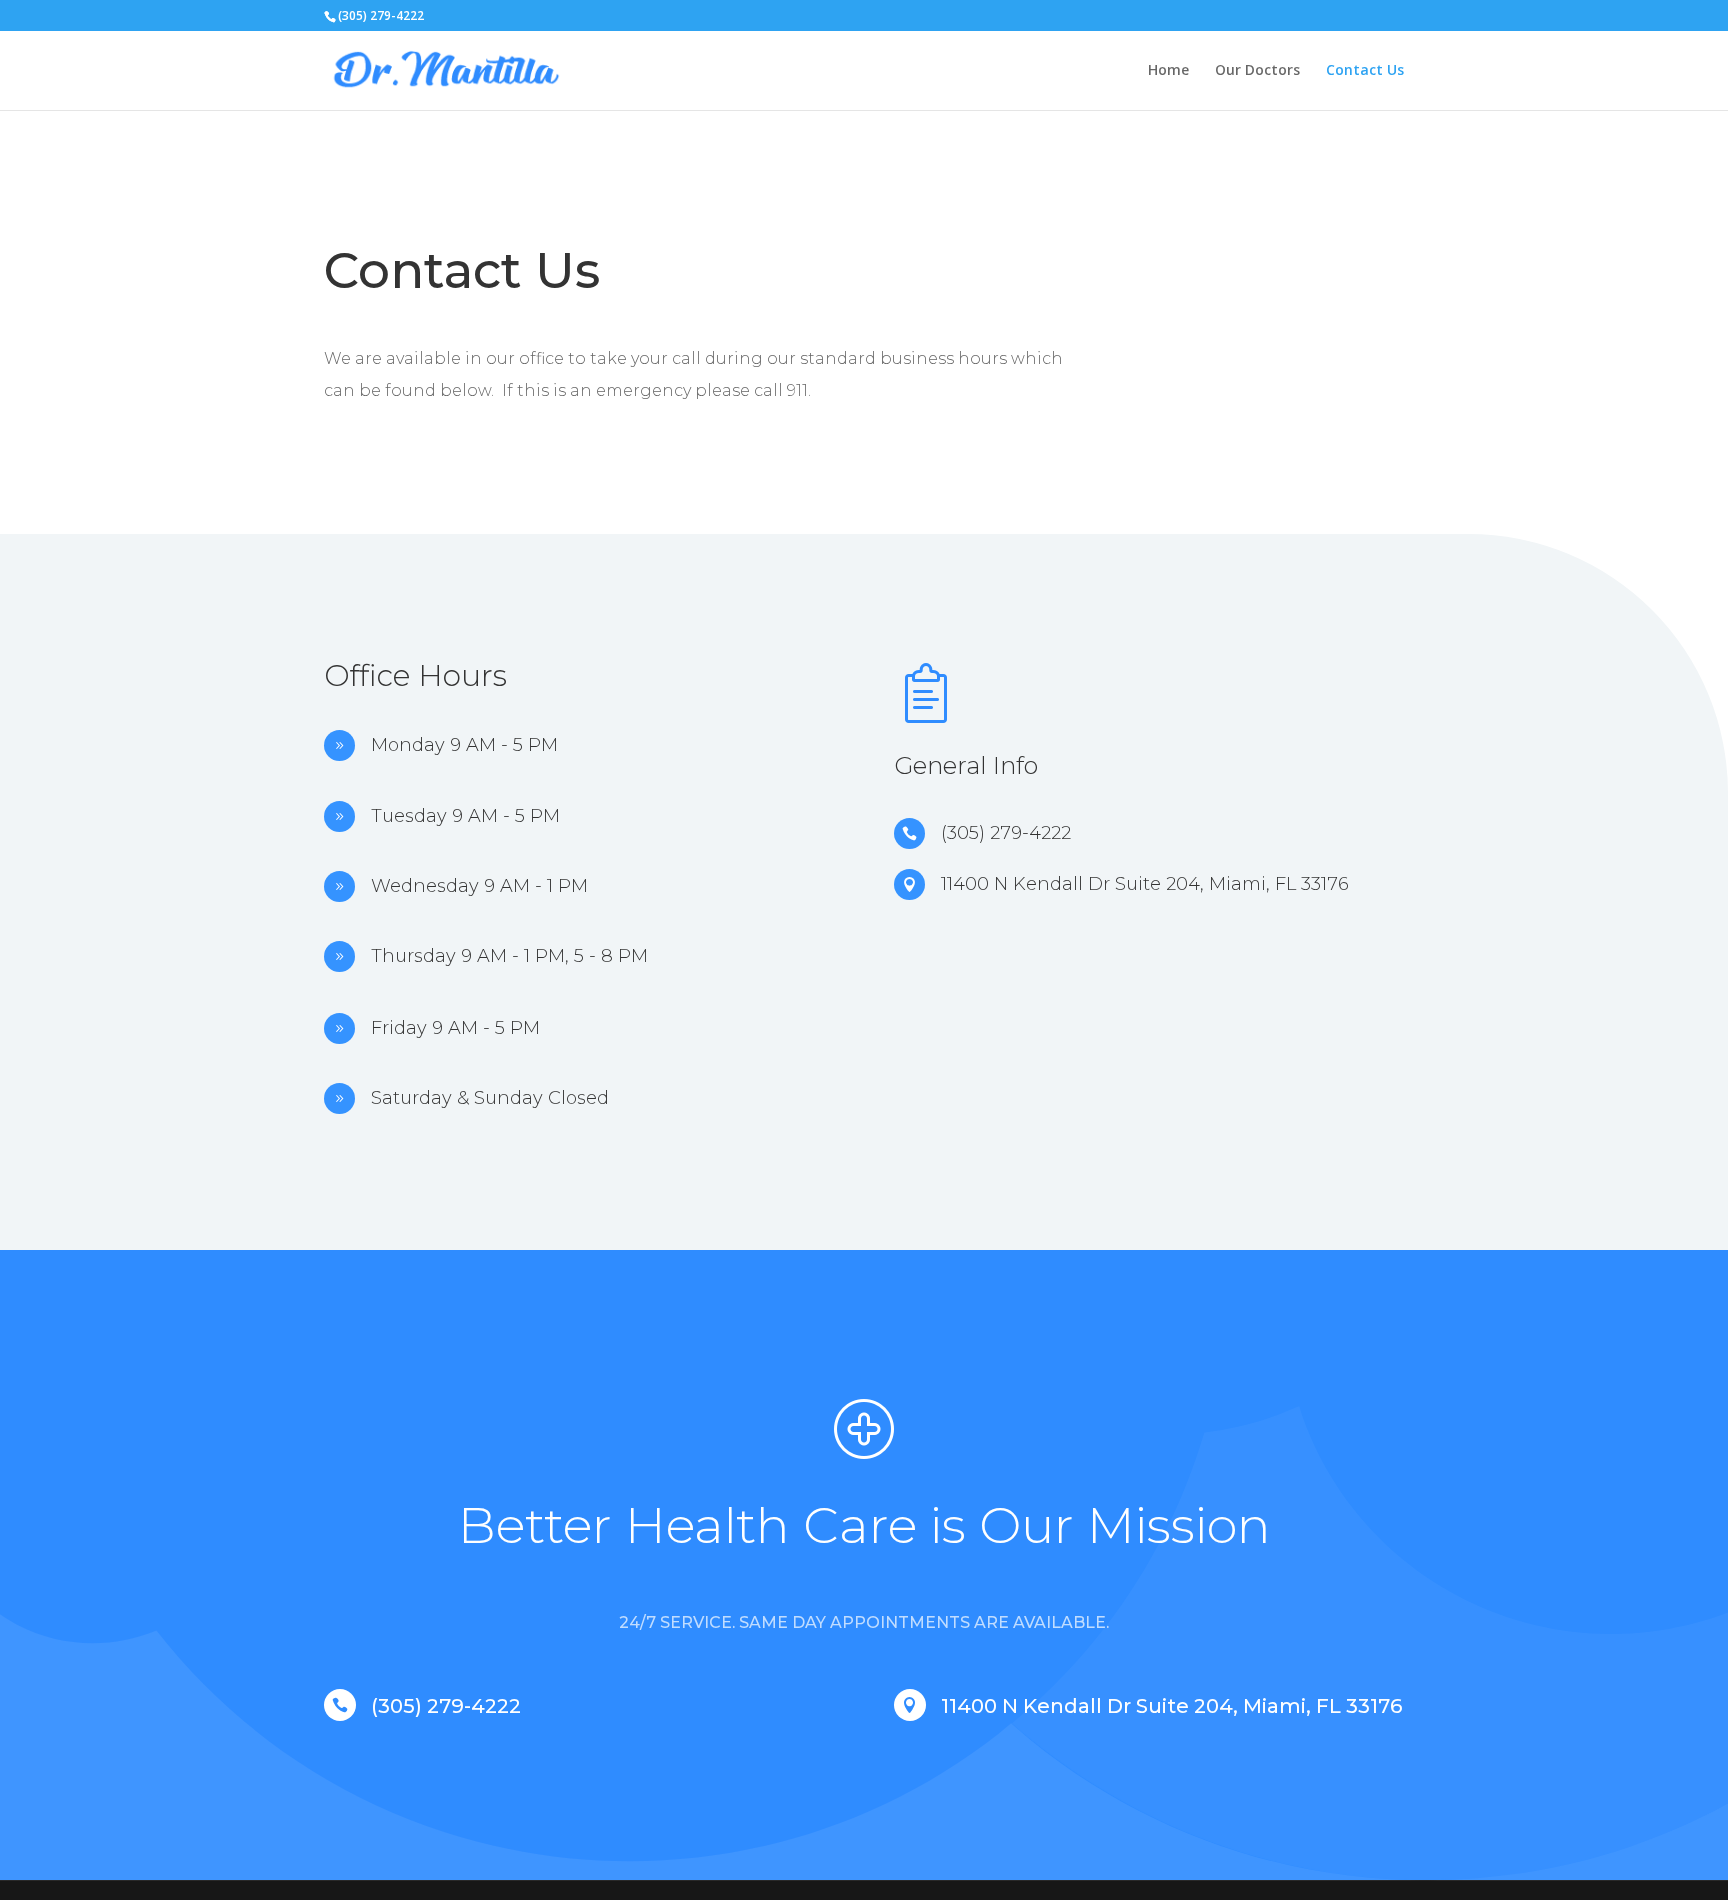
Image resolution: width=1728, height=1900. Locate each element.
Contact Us (1365, 71)
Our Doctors (1257, 71)
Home (1168, 71)
